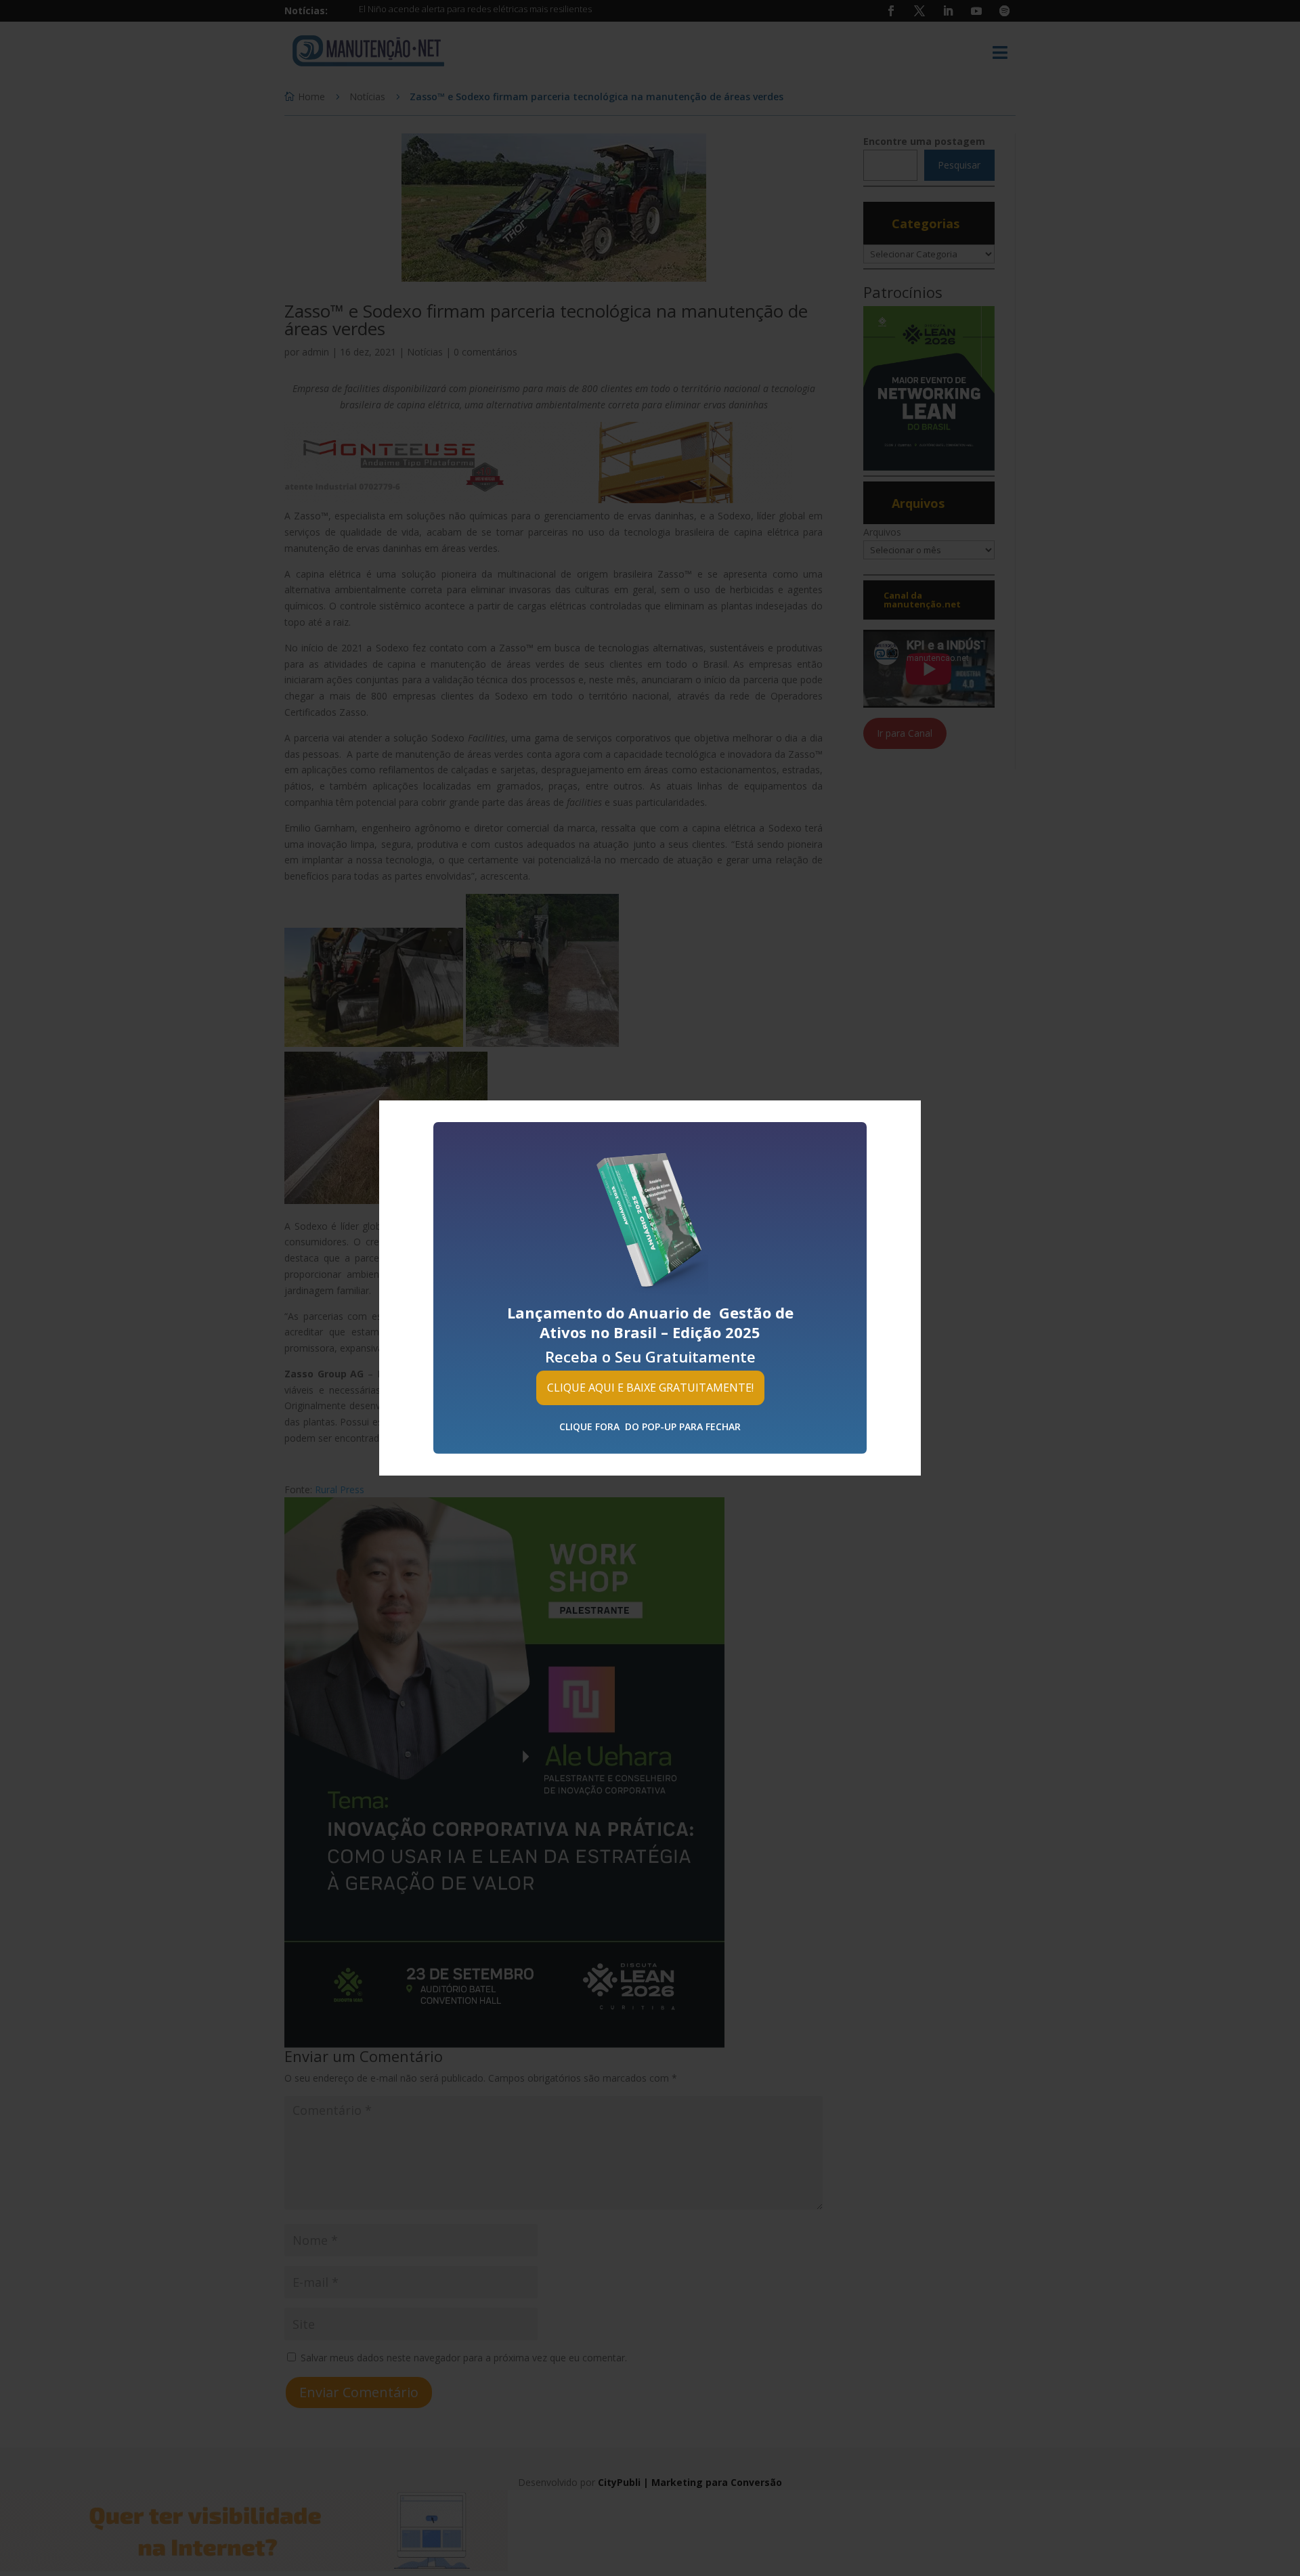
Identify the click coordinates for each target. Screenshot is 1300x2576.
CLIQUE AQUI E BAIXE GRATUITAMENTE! (650, 1388)
